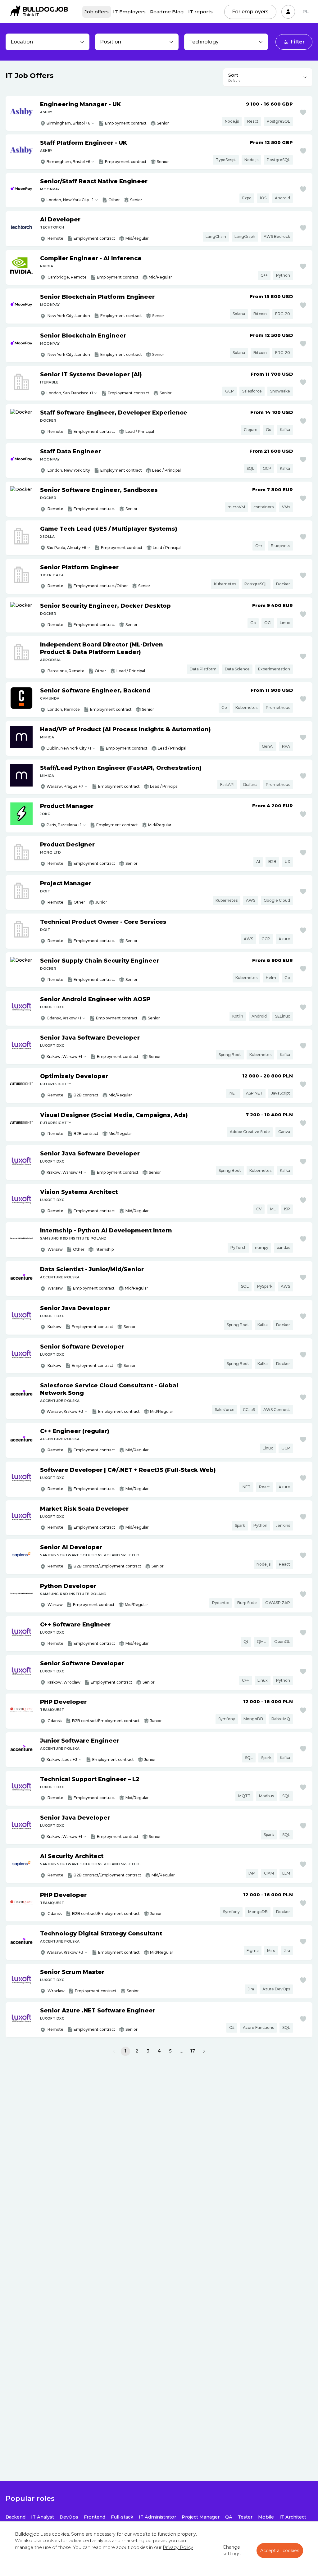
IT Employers (129, 12)
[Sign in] (288, 12)
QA (229, 2517)
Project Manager (201, 2517)
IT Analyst (43, 2517)
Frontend (95, 2517)
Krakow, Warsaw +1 (64, 1057)
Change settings (232, 2551)
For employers (250, 12)
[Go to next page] (204, 2051)
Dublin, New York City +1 (69, 748)
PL (306, 11)
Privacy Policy (178, 2547)
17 (193, 2051)
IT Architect (293, 2517)
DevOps (69, 2517)
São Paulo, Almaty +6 (66, 548)
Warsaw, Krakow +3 (65, 1411)
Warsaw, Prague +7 (65, 786)
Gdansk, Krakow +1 (64, 1018)
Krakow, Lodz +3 (62, 1760)
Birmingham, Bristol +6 (68, 123)
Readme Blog (167, 12)
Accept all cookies (280, 2551)
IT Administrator (157, 2517)
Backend (16, 2517)
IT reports (200, 12)
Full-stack (122, 2517)
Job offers (97, 12)
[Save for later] (303, 112)
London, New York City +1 (70, 200)
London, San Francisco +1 (70, 393)
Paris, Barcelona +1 (64, 825)
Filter (298, 42)
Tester (245, 2517)
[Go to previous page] (114, 2051)
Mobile (266, 2517)
